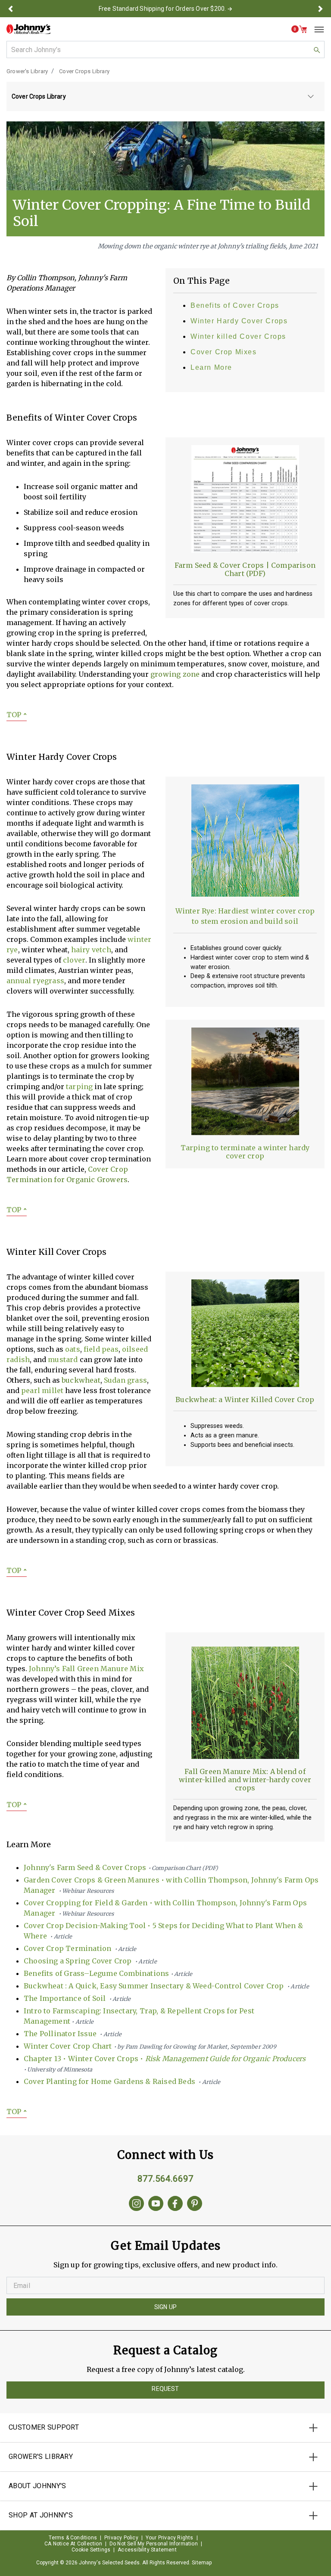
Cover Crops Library (84, 71)
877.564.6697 (165, 2179)
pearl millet (42, 1390)
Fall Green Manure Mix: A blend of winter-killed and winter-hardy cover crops (245, 1780)
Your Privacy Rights (170, 2538)
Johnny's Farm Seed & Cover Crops (121, 1867)
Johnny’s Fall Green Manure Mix (86, 1669)
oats (73, 1349)
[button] (10, 9)
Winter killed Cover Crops (238, 336)
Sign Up (165, 2307)
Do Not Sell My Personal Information (154, 2544)
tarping (79, 1087)
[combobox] (165, 50)
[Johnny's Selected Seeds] (28, 29)
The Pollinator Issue (73, 2034)
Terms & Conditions (73, 2538)
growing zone (175, 674)
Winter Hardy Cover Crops (239, 321)
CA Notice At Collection (73, 2544)
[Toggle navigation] (316, 29)
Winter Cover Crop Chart (150, 2046)
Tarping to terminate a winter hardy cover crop (245, 1152)
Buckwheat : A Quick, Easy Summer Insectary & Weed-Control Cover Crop (166, 1986)
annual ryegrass (35, 981)
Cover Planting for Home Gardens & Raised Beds (122, 2081)
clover (74, 960)
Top (17, 715)
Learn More (211, 367)
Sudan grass (125, 1380)
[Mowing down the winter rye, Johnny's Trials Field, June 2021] (165, 155)
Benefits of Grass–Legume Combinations (108, 1973)
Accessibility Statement (147, 2550)
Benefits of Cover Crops (235, 305)
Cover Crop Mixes (224, 352)
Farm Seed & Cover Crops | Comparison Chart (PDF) (245, 569)
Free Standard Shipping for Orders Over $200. (162, 9)
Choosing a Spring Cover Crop (90, 1961)
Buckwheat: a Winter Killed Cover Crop (245, 1399)
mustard (63, 1359)
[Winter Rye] (245, 843)
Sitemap (202, 2563)
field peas (101, 1349)
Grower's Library (27, 71)
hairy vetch (91, 950)
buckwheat (81, 1380)
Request (165, 2389)
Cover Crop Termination (80, 1948)
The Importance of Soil (77, 1998)
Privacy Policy (121, 2538)
